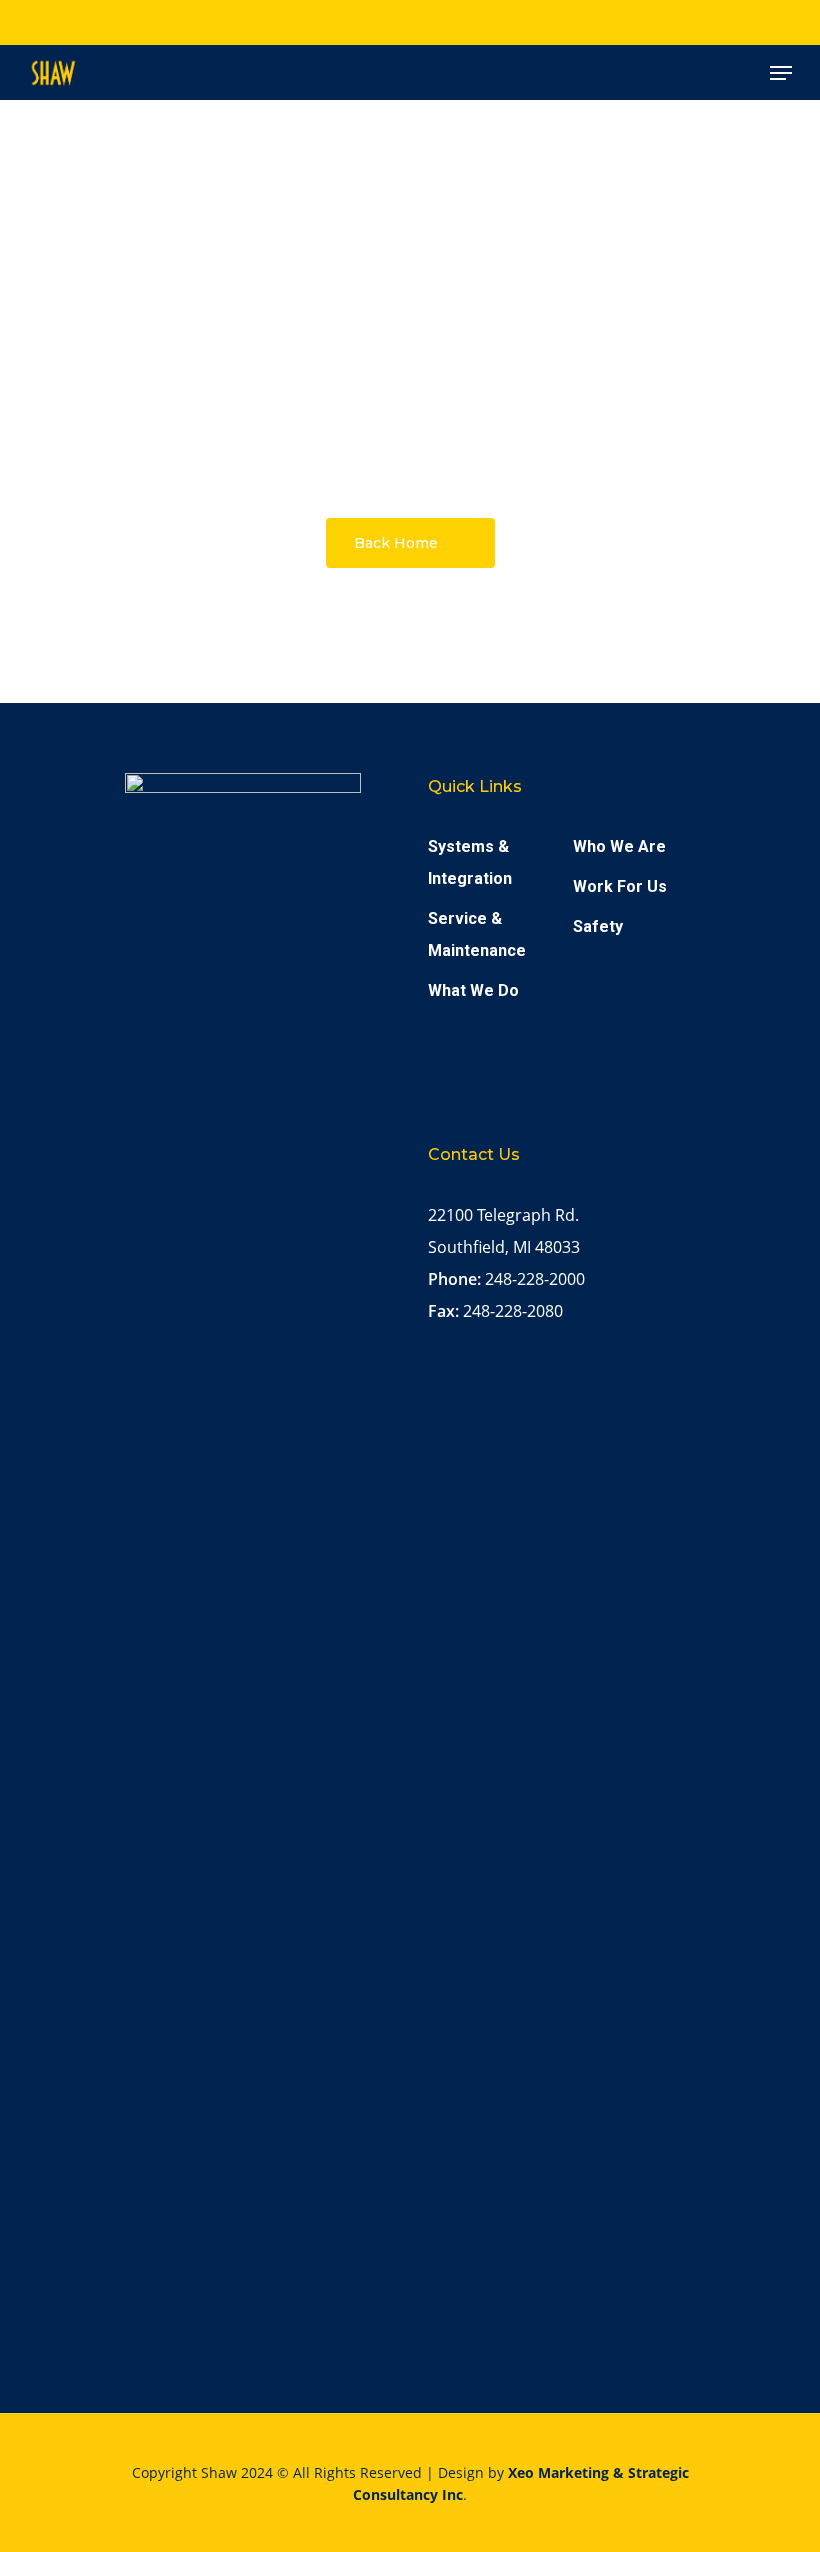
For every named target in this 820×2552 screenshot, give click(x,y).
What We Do (473, 990)
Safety (598, 926)
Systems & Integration (470, 862)
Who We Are (619, 846)
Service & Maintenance (477, 934)
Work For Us (620, 886)
